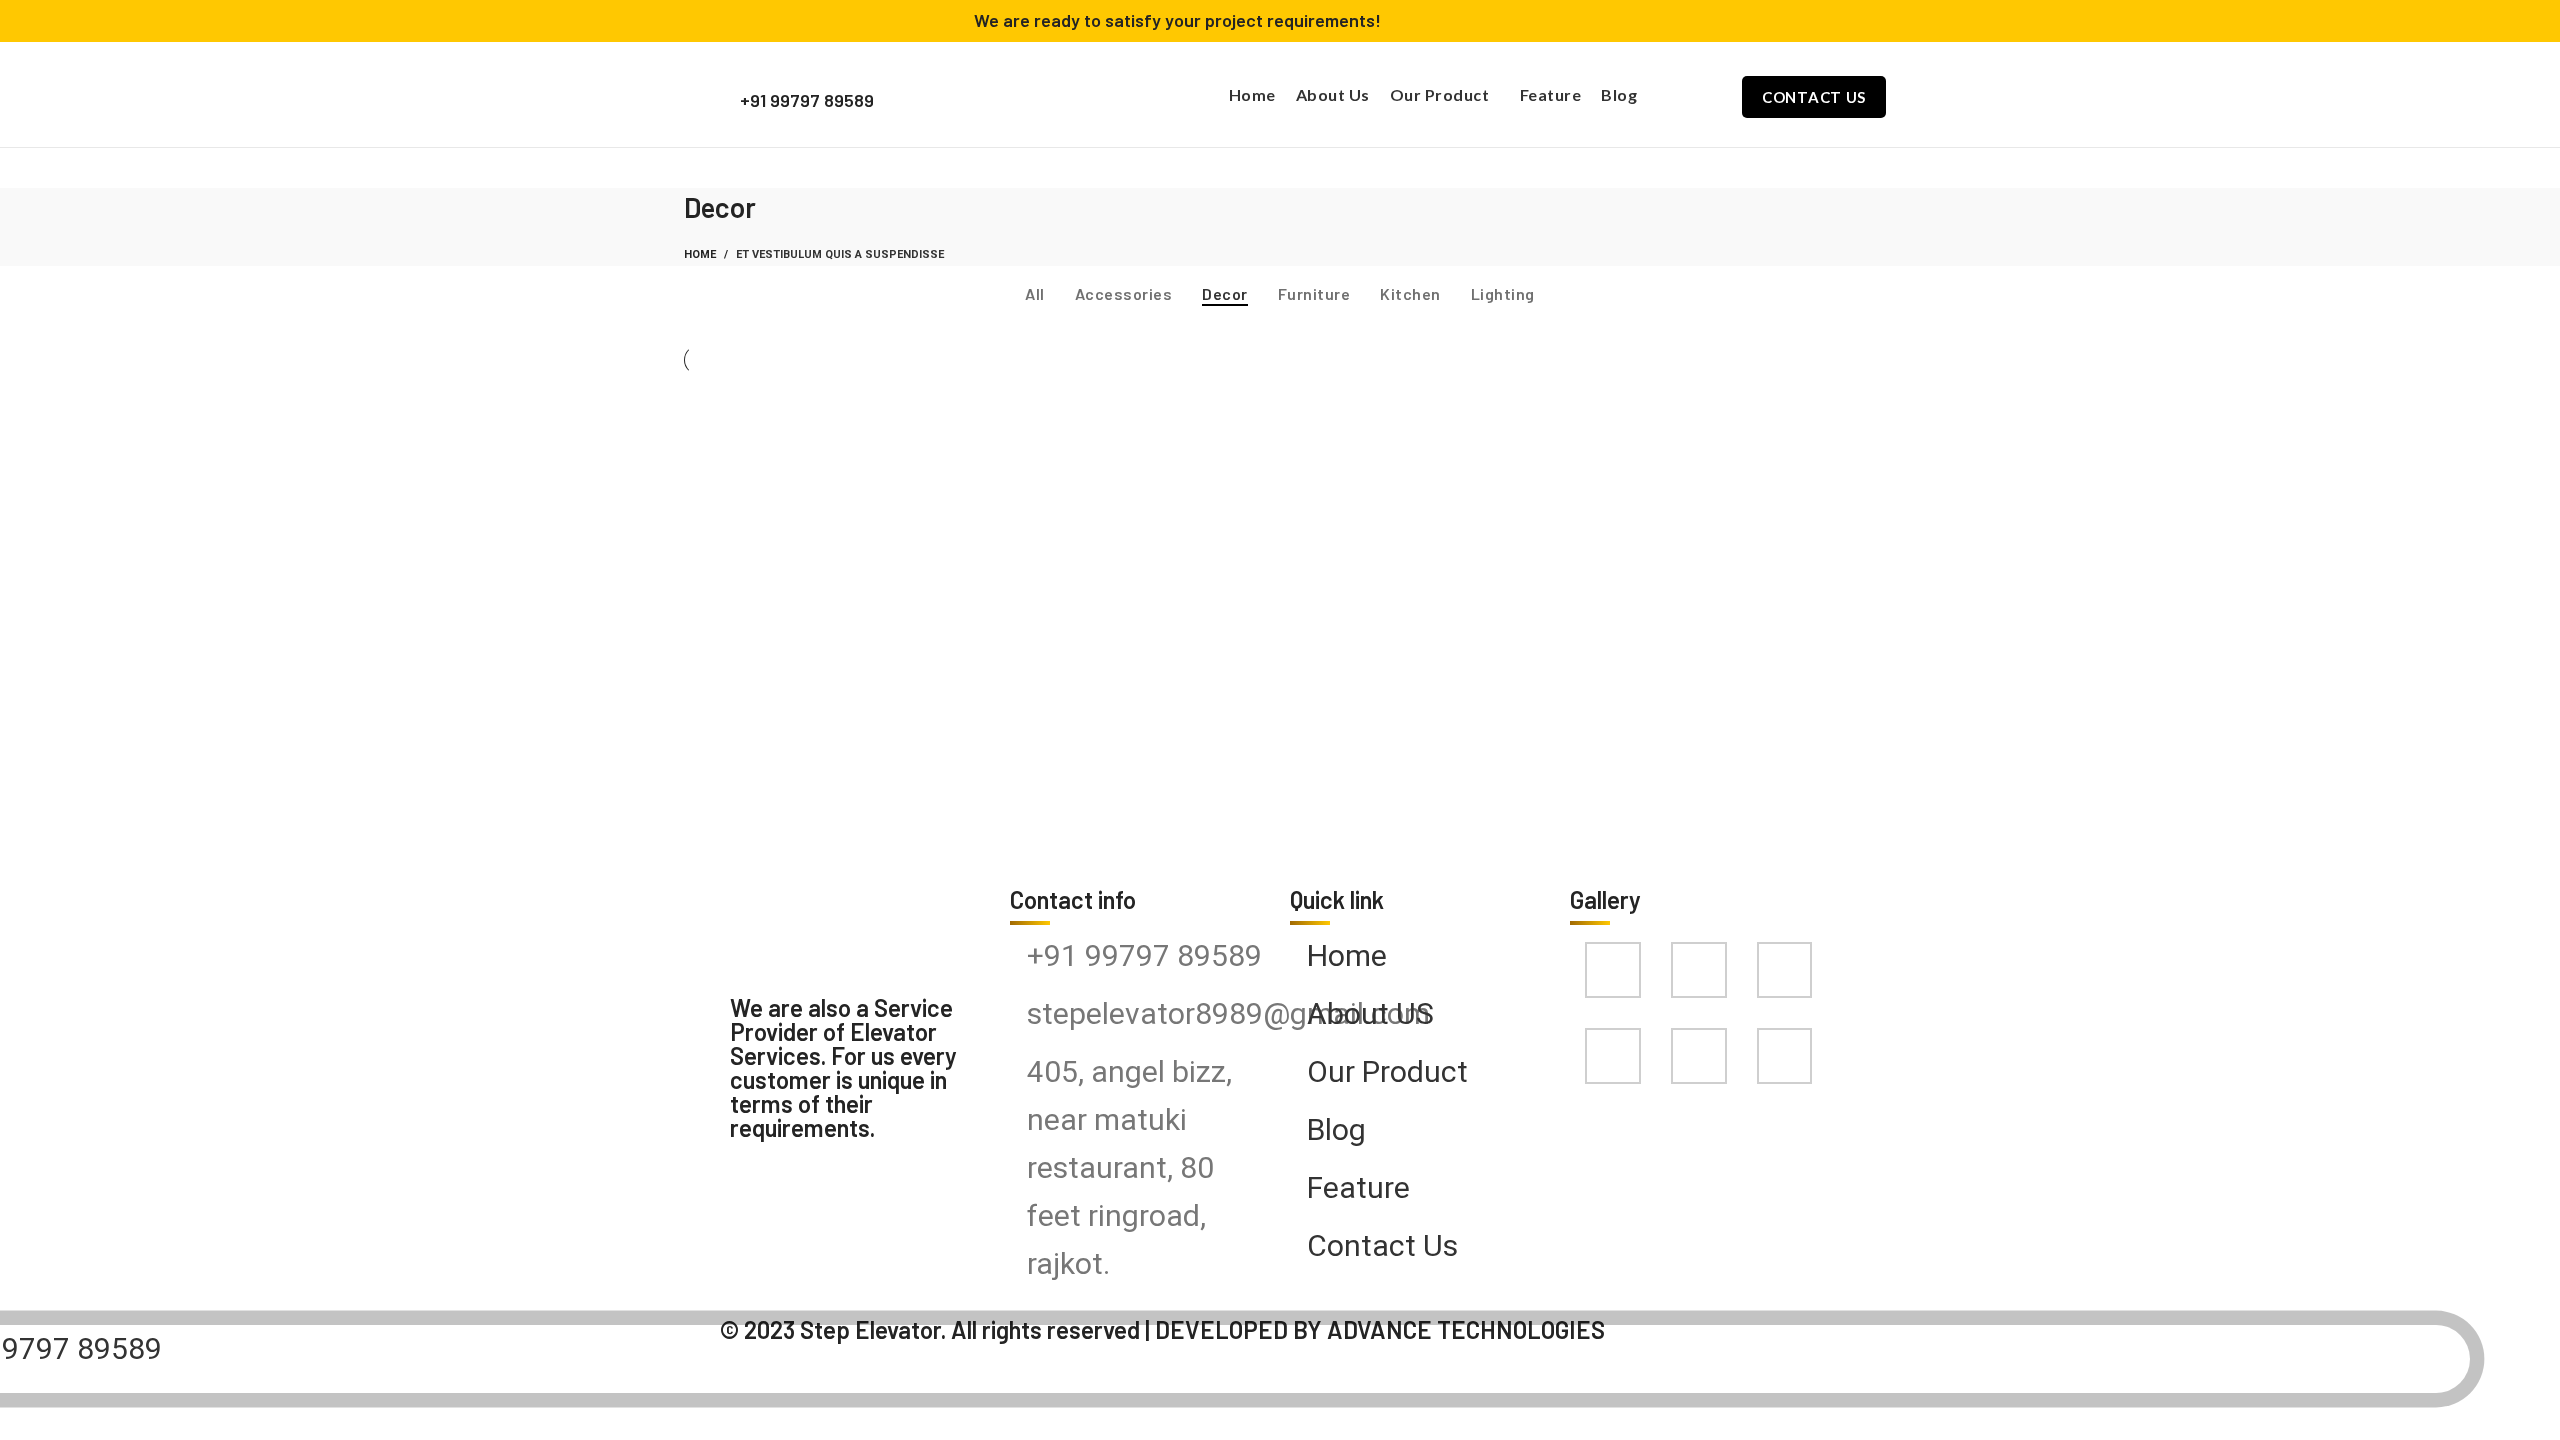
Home (700, 254)
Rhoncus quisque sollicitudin (1262, 474)
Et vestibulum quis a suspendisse (840, 254)
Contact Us (1814, 97)
